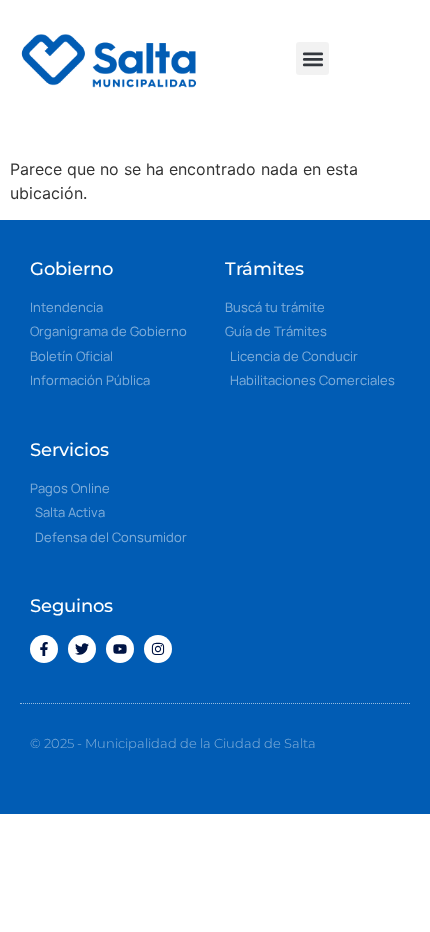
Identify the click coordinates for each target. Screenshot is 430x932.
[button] (312, 58)
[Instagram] (158, 649)
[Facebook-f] (44, 649)
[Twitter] (82, 649)
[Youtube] (120, 649)
